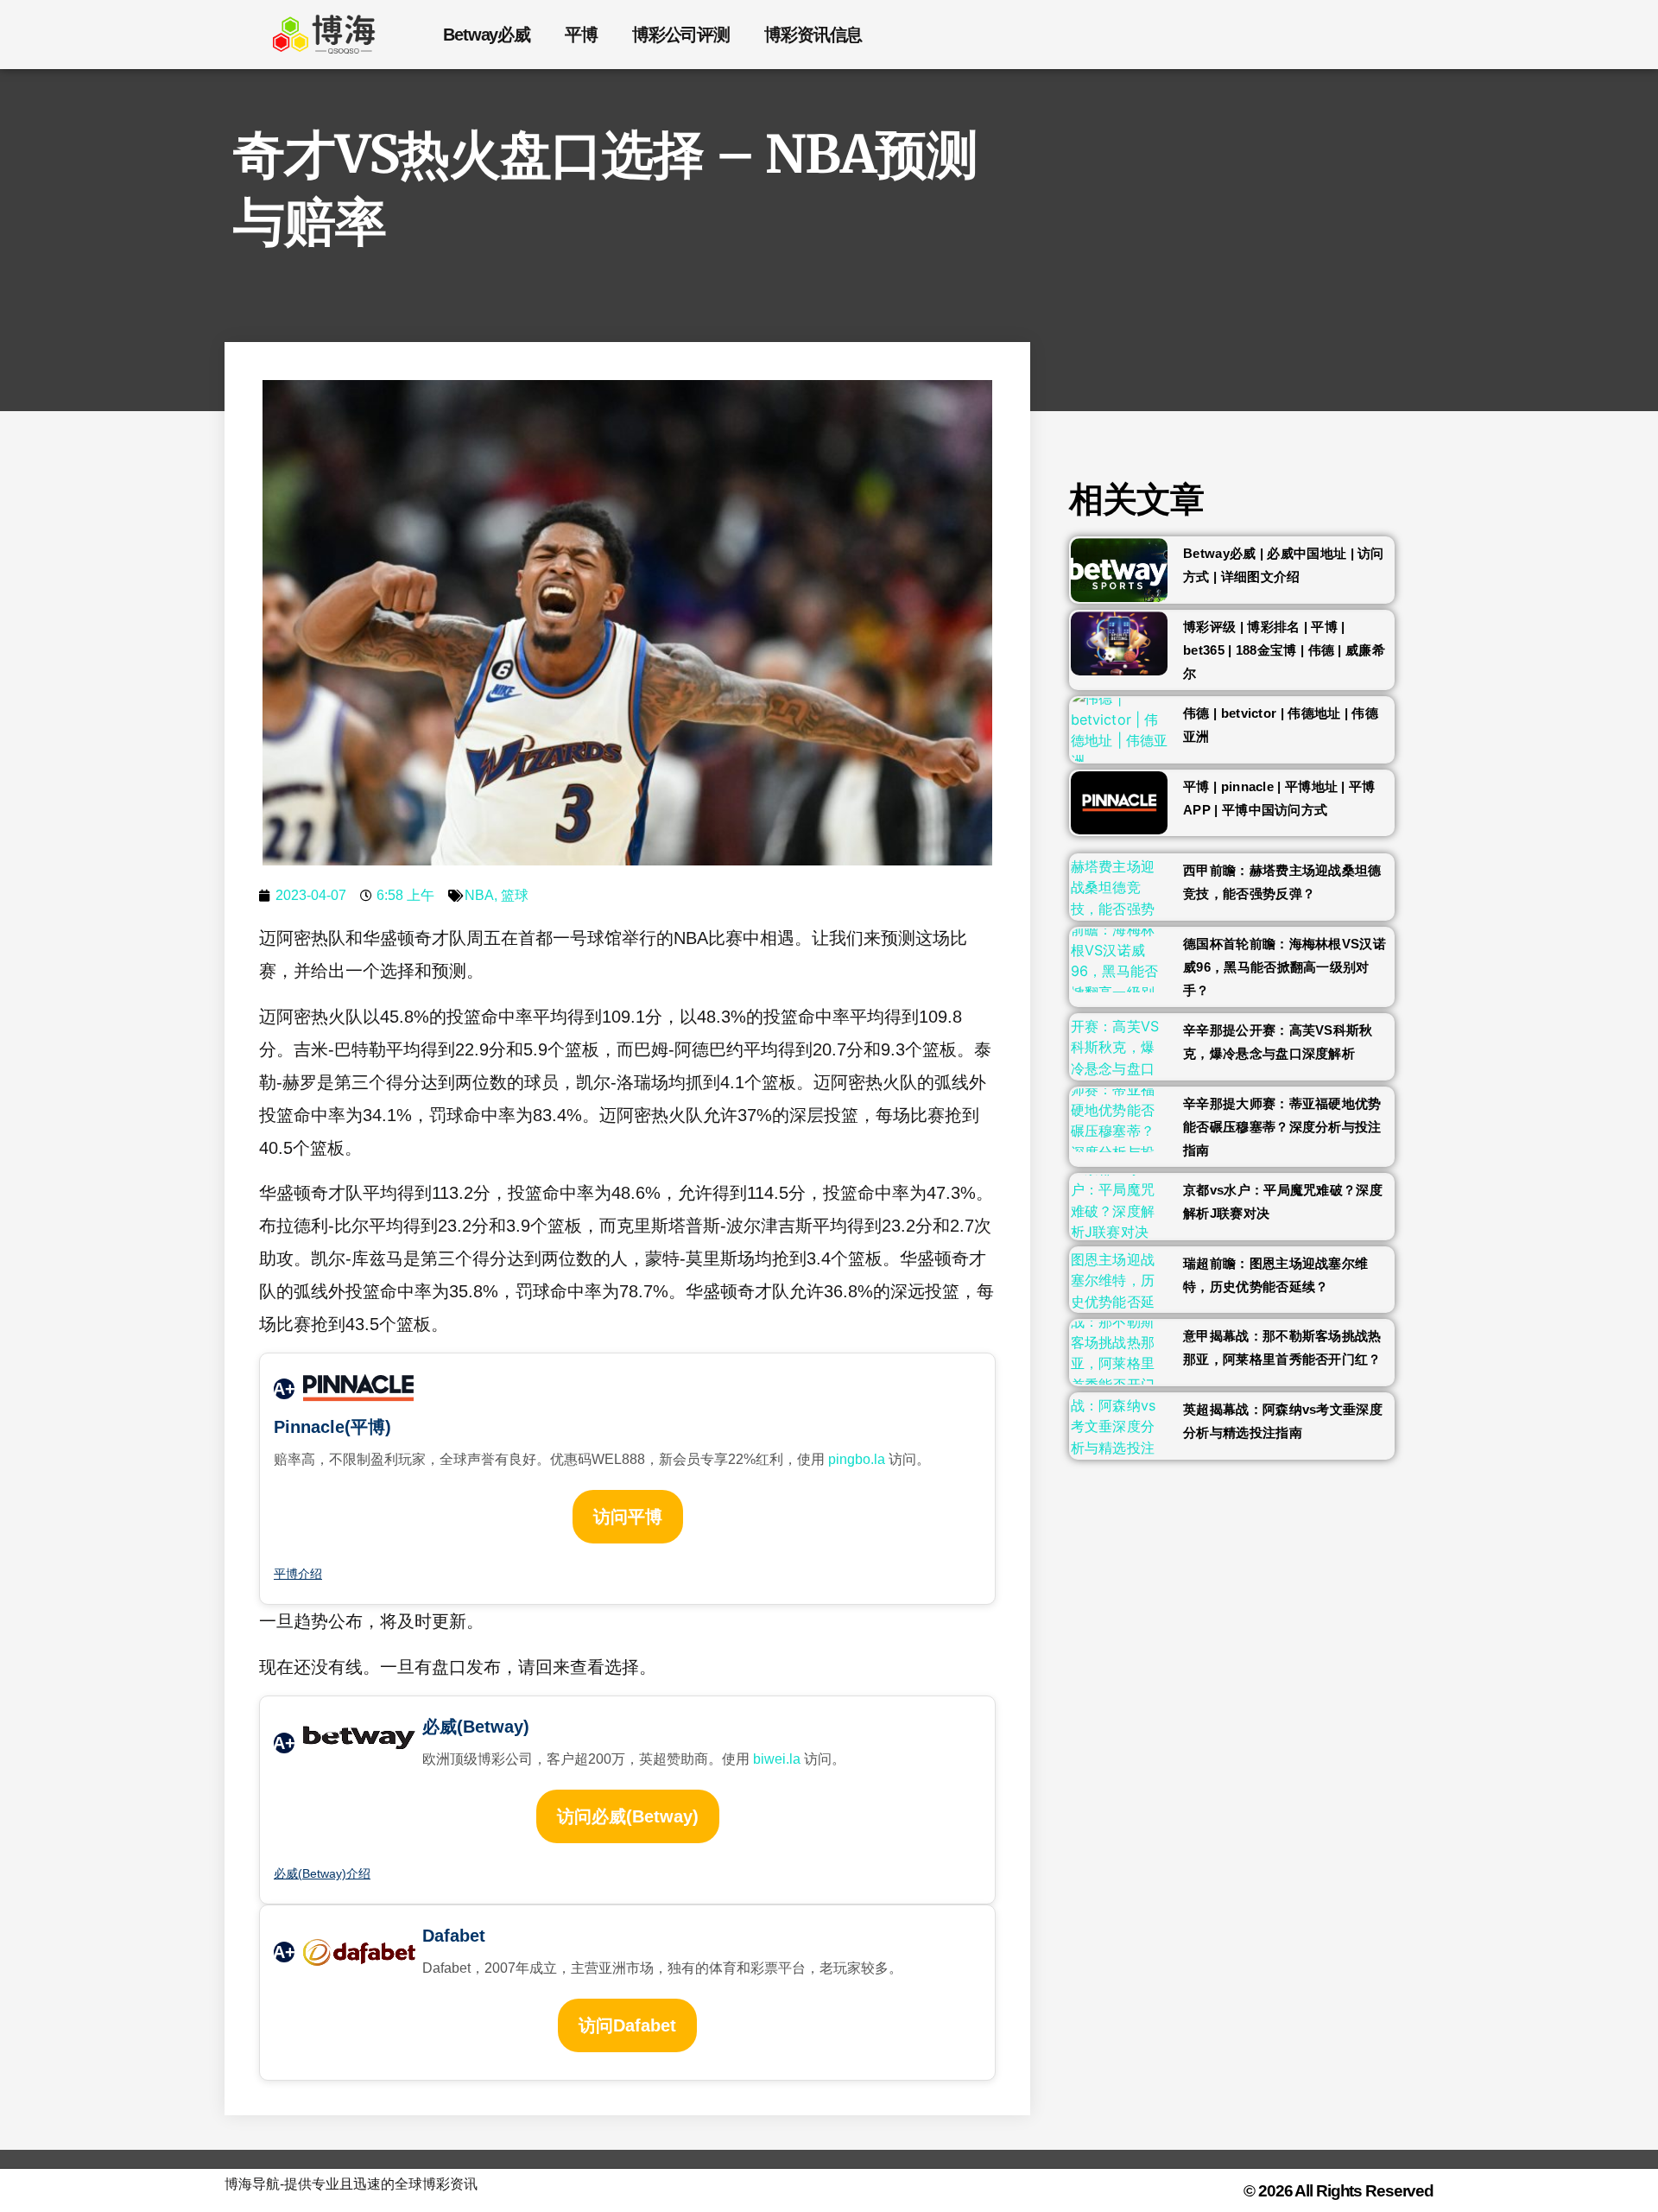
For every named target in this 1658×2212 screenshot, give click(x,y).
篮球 (515, 895)
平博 (581, 35)
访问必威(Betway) (628, 1816)
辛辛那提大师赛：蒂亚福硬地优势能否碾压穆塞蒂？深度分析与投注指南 (1282, 1127)
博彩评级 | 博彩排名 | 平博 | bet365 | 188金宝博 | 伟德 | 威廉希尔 (1284, 650)
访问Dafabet (627, 2025)
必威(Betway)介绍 (322, 1873)
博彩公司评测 (681, 35)
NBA (479, 895)
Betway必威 (487, 35)
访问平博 (628, 1517)
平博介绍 (298, 1574)
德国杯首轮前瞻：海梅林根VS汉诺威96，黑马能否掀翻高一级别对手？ (1285, 967)
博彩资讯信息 (813, 35)
